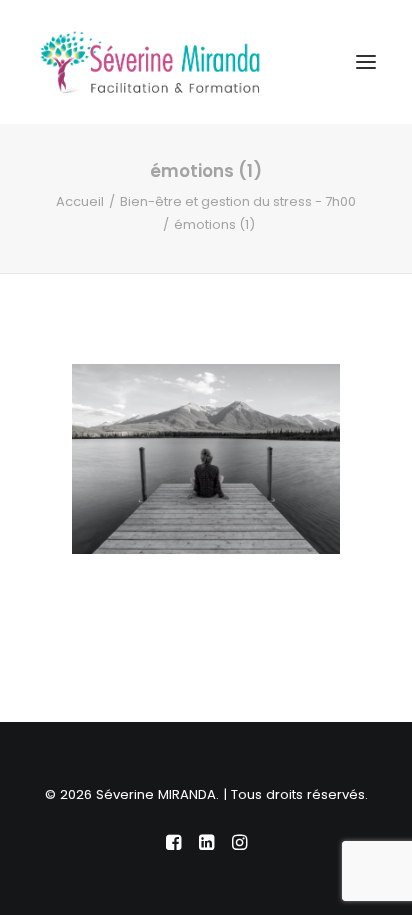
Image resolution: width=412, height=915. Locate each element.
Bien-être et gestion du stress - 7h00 (238, 201)
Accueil (80, 201)
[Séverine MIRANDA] (150, 62)
